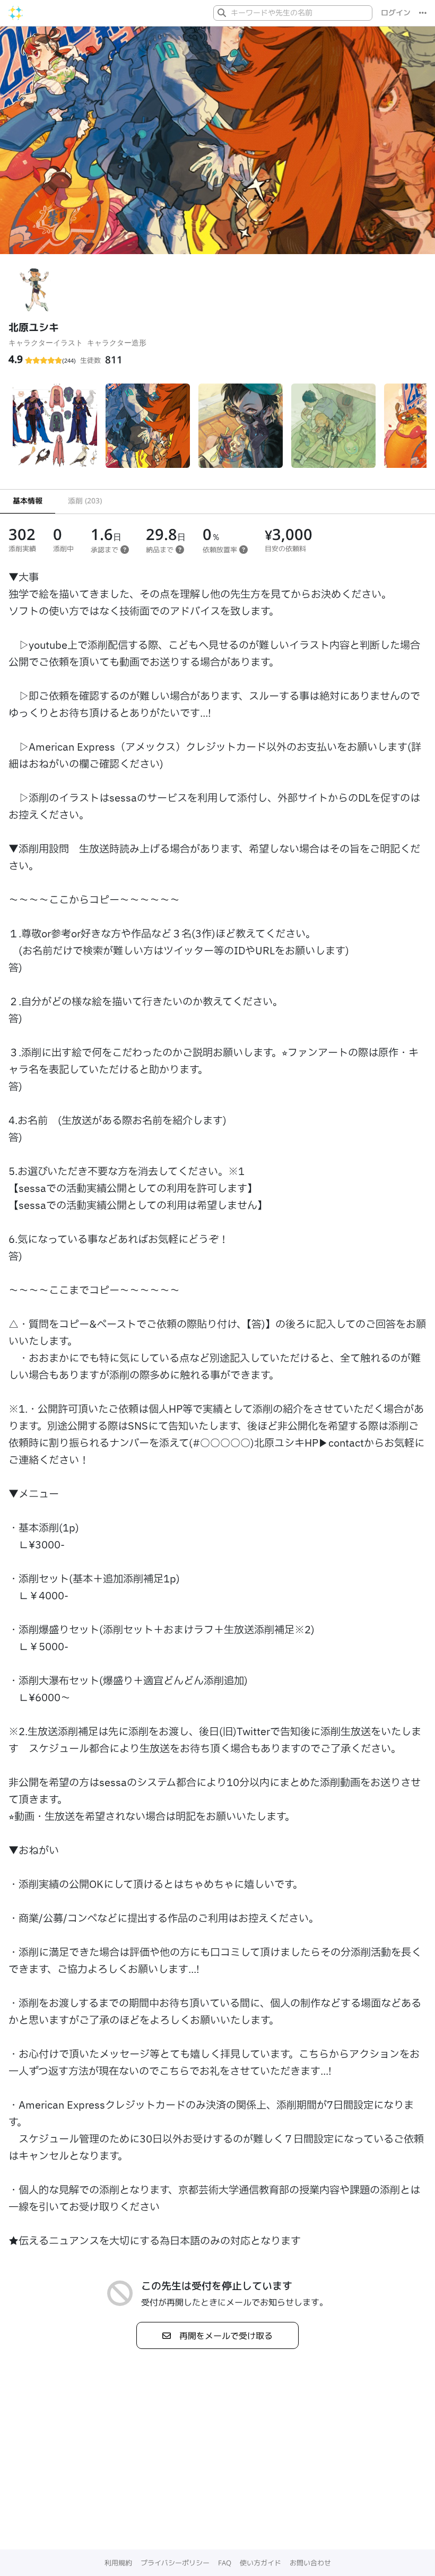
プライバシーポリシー (175, 2563)
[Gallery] (217, 430)
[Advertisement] (217, 2470)
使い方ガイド (260, 2563)
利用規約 (118, 2563)
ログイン (396, 13)
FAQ (225, 2563)
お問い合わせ (310, 2563)
